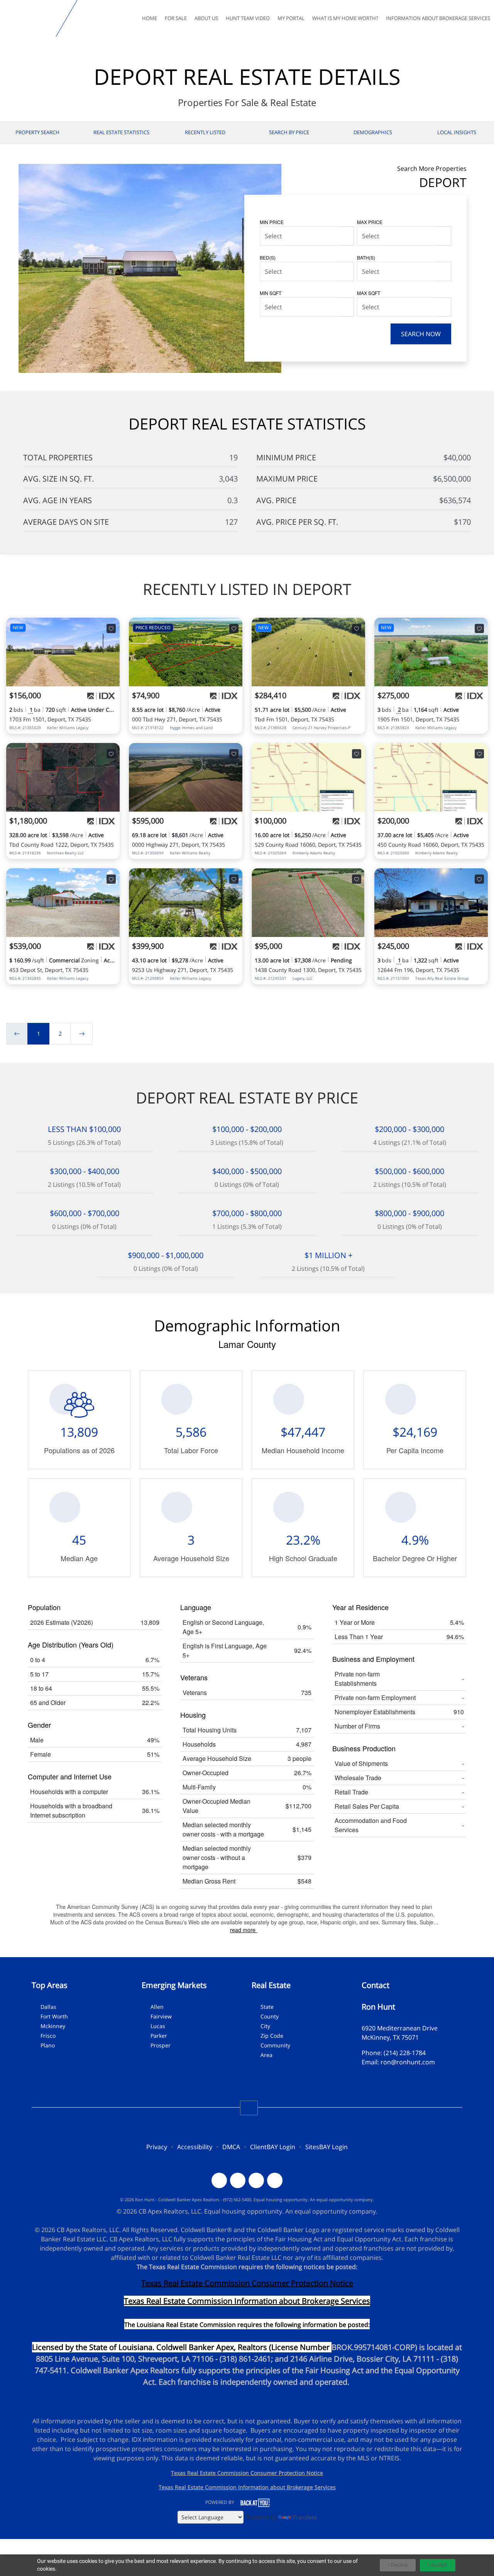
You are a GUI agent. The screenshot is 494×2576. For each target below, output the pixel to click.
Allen (157, 2007)
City (265, 2026)
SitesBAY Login (327, 2147)
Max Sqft (369, 293)
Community (275, 2045)
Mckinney (53, 2026)
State (267, 2007)
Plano (48, 2045)
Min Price (272, 222)
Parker (159, 2036)
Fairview (161, 2016)
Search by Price (289, 132)
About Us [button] (206, 18)
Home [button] (150, 18)
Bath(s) (366, 257)
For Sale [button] (176, 18)
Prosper (161, 2045)
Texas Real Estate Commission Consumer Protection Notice (247, 2283)
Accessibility (195, 2147)
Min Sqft (271, 293)
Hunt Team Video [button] (248, 18)
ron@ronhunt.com (408, 2062)
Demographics (373, 132)
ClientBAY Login (273, 2147)
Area (266, 2055)
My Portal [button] (291, 18)
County (270, 2016)
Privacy (157, 2147)
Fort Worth (54, 2016)
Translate (305, 2517)
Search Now (421, 334)
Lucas (158, 2026)
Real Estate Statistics (121, 132)
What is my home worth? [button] (345, 18)
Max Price (370, 222)
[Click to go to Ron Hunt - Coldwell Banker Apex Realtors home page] (30, 19)
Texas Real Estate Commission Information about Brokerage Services (247, 2487)
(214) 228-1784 (405, 2053)
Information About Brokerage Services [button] (438, 18)
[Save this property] (111, 628)
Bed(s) (268, 257)
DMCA (231, 2147)
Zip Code (272, 2036)
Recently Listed (205, 132)
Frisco (48, 2036)
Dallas (48, 2007)
